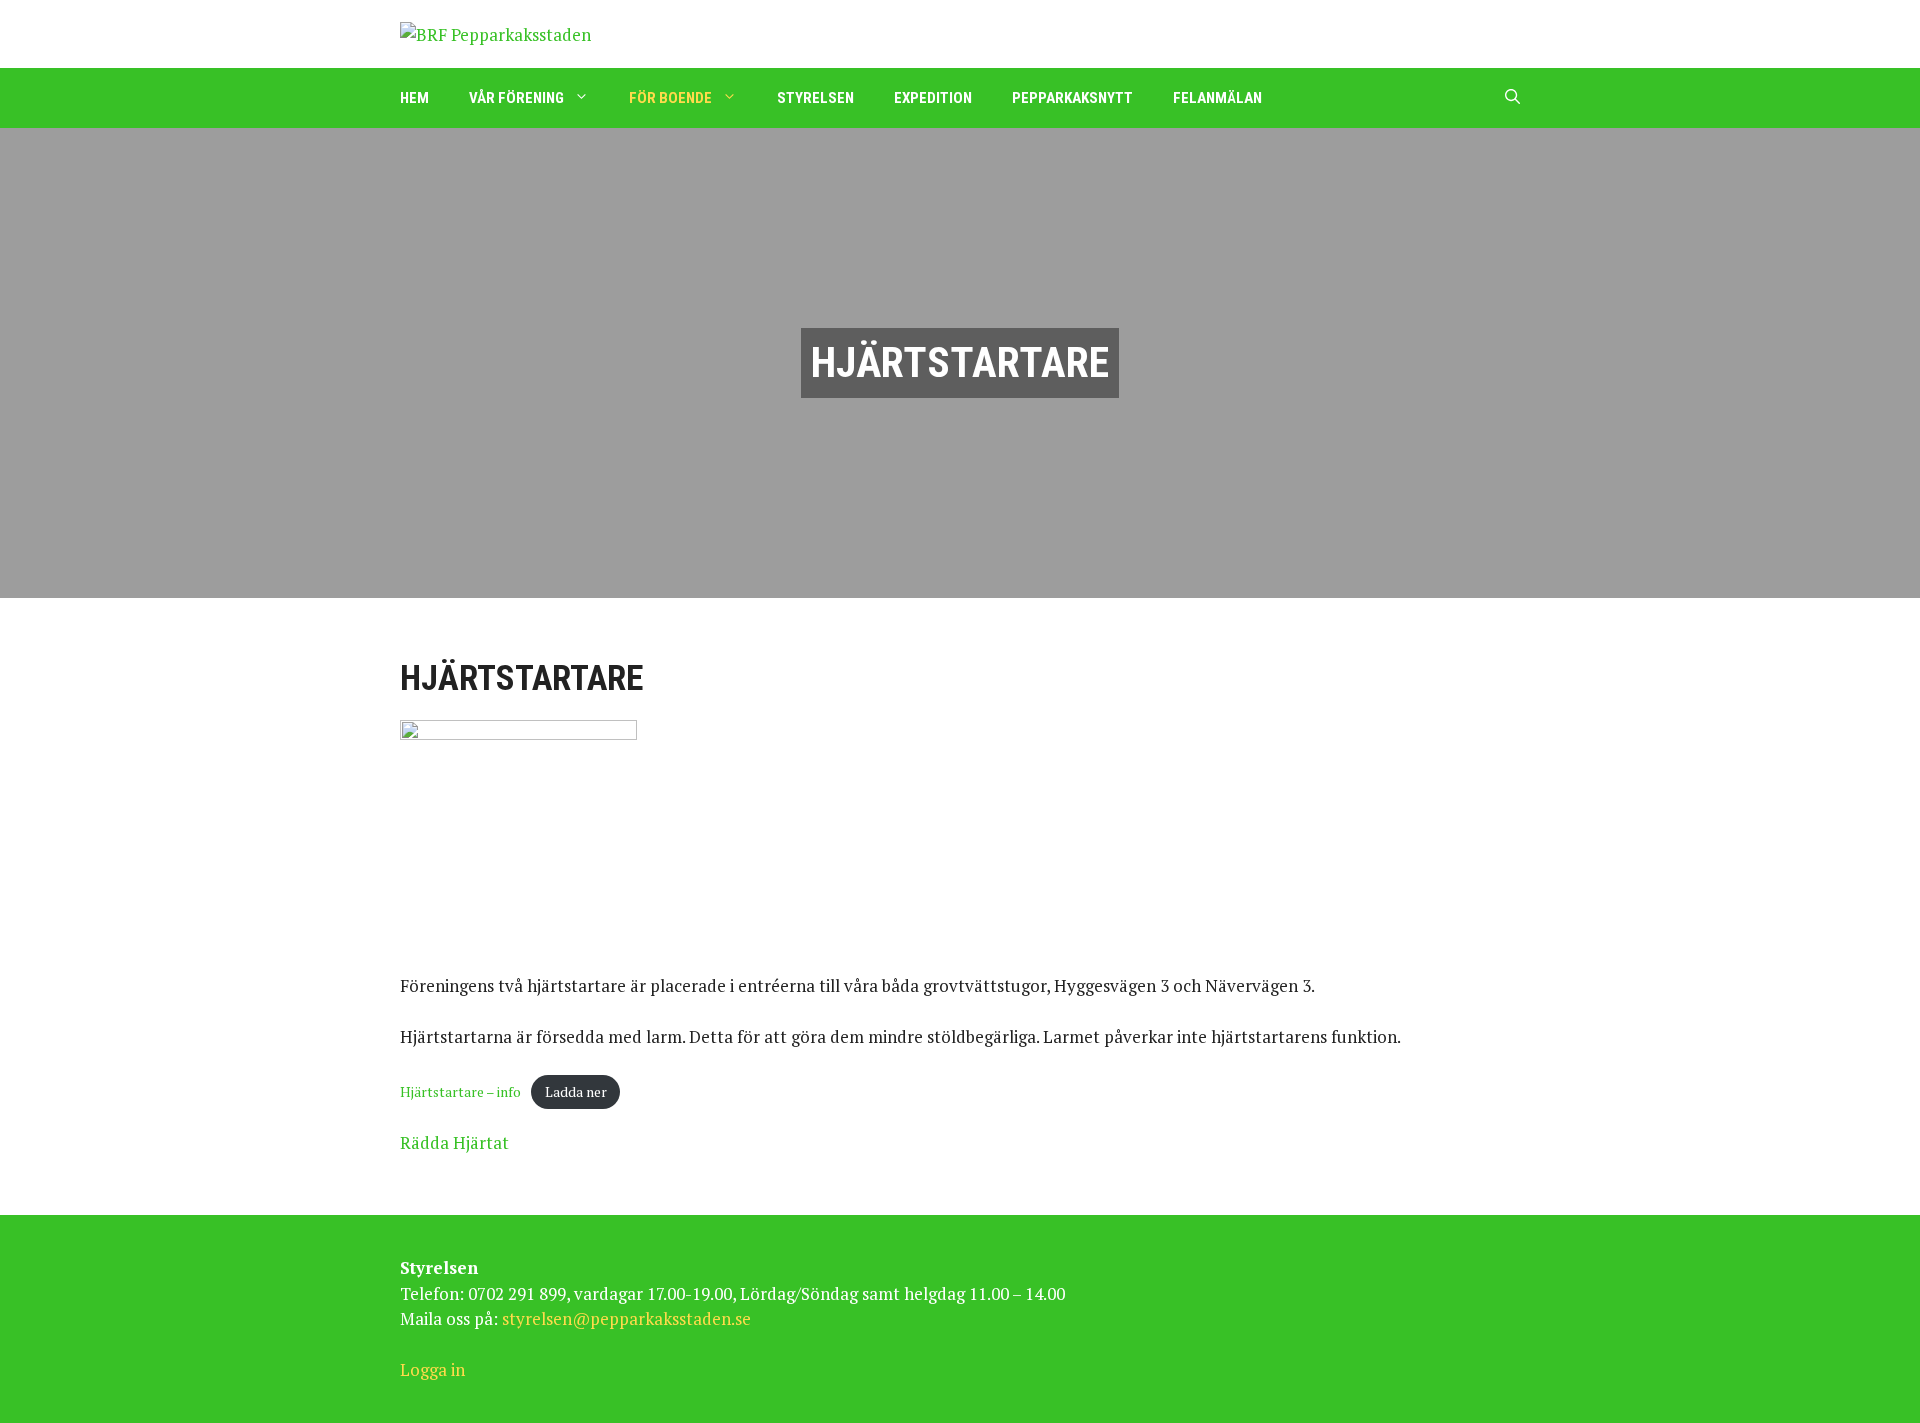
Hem (414, 98)
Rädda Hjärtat (454, 1142)
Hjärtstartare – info (460, 1092)
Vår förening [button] (516, 98)
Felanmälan (1217, 98)
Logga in (432, 1369)
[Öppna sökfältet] (1512, 98)
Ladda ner (576, 1092)
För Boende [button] (670, 98)
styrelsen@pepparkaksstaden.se (626, 1318)
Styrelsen (815, 98)
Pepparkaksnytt (1072, 98)
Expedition (933, 98)
